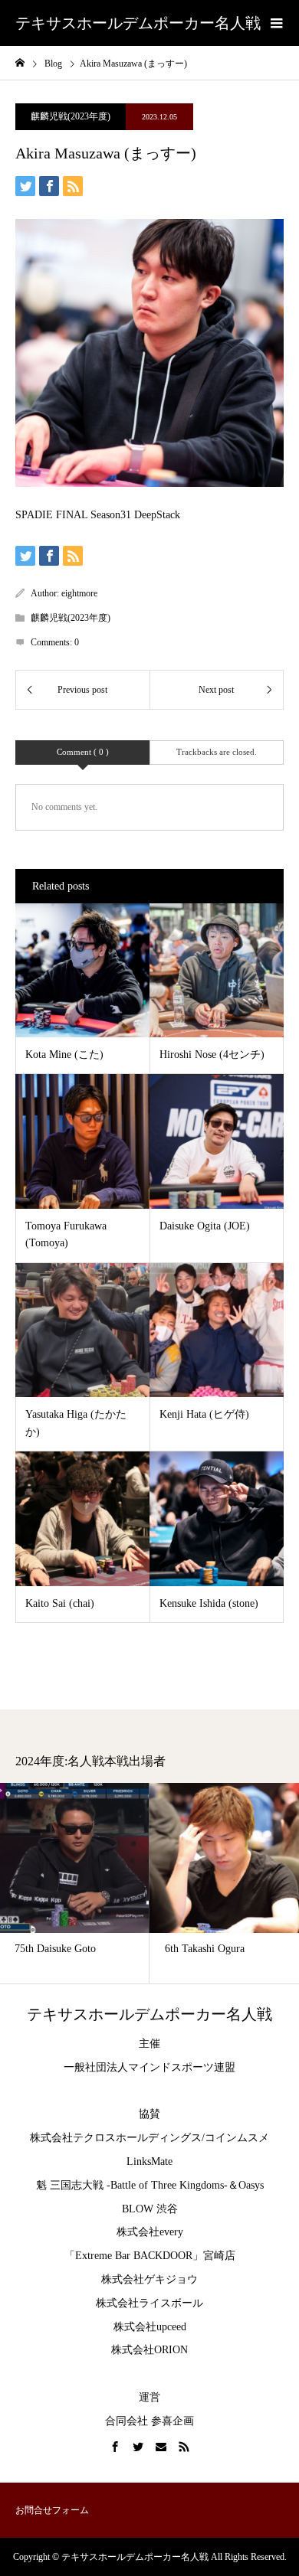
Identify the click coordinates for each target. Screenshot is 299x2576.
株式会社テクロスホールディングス (116, 2138)
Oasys (251, 2185)
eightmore (79, 593)
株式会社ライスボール (149, 2303)
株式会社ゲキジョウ (149, 2279)
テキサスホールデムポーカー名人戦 (138, 23)
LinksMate (149, 2161)
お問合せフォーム (52, 2510)
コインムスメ (237, 2138)
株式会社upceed (150, 2327)
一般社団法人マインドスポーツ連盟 (149, 2067)
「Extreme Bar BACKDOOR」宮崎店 (150, 2256)
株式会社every (150, 2232)
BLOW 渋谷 (150, 2209)
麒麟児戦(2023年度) (71, 116)
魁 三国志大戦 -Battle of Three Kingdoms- (132, 2185)
